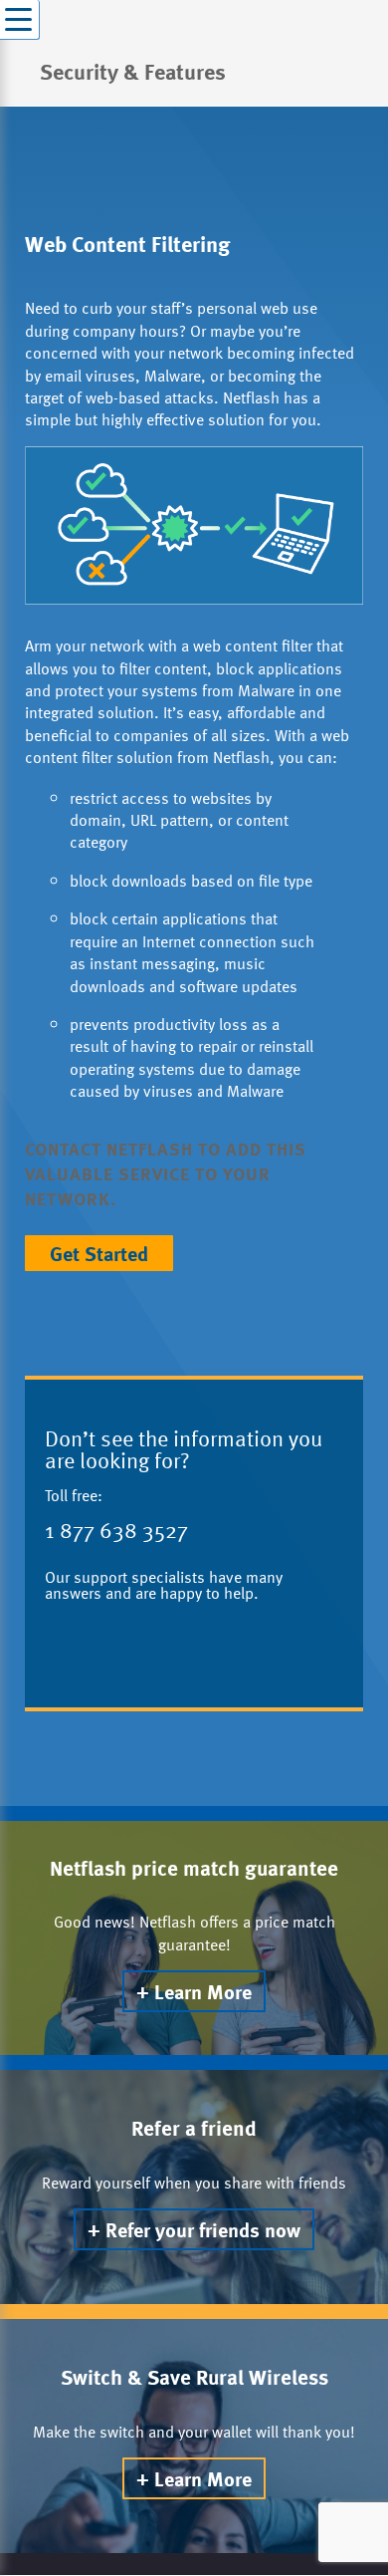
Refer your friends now (203, 2229)
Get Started (99, 1253)
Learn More (203, 1991)
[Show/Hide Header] (20, 20)
